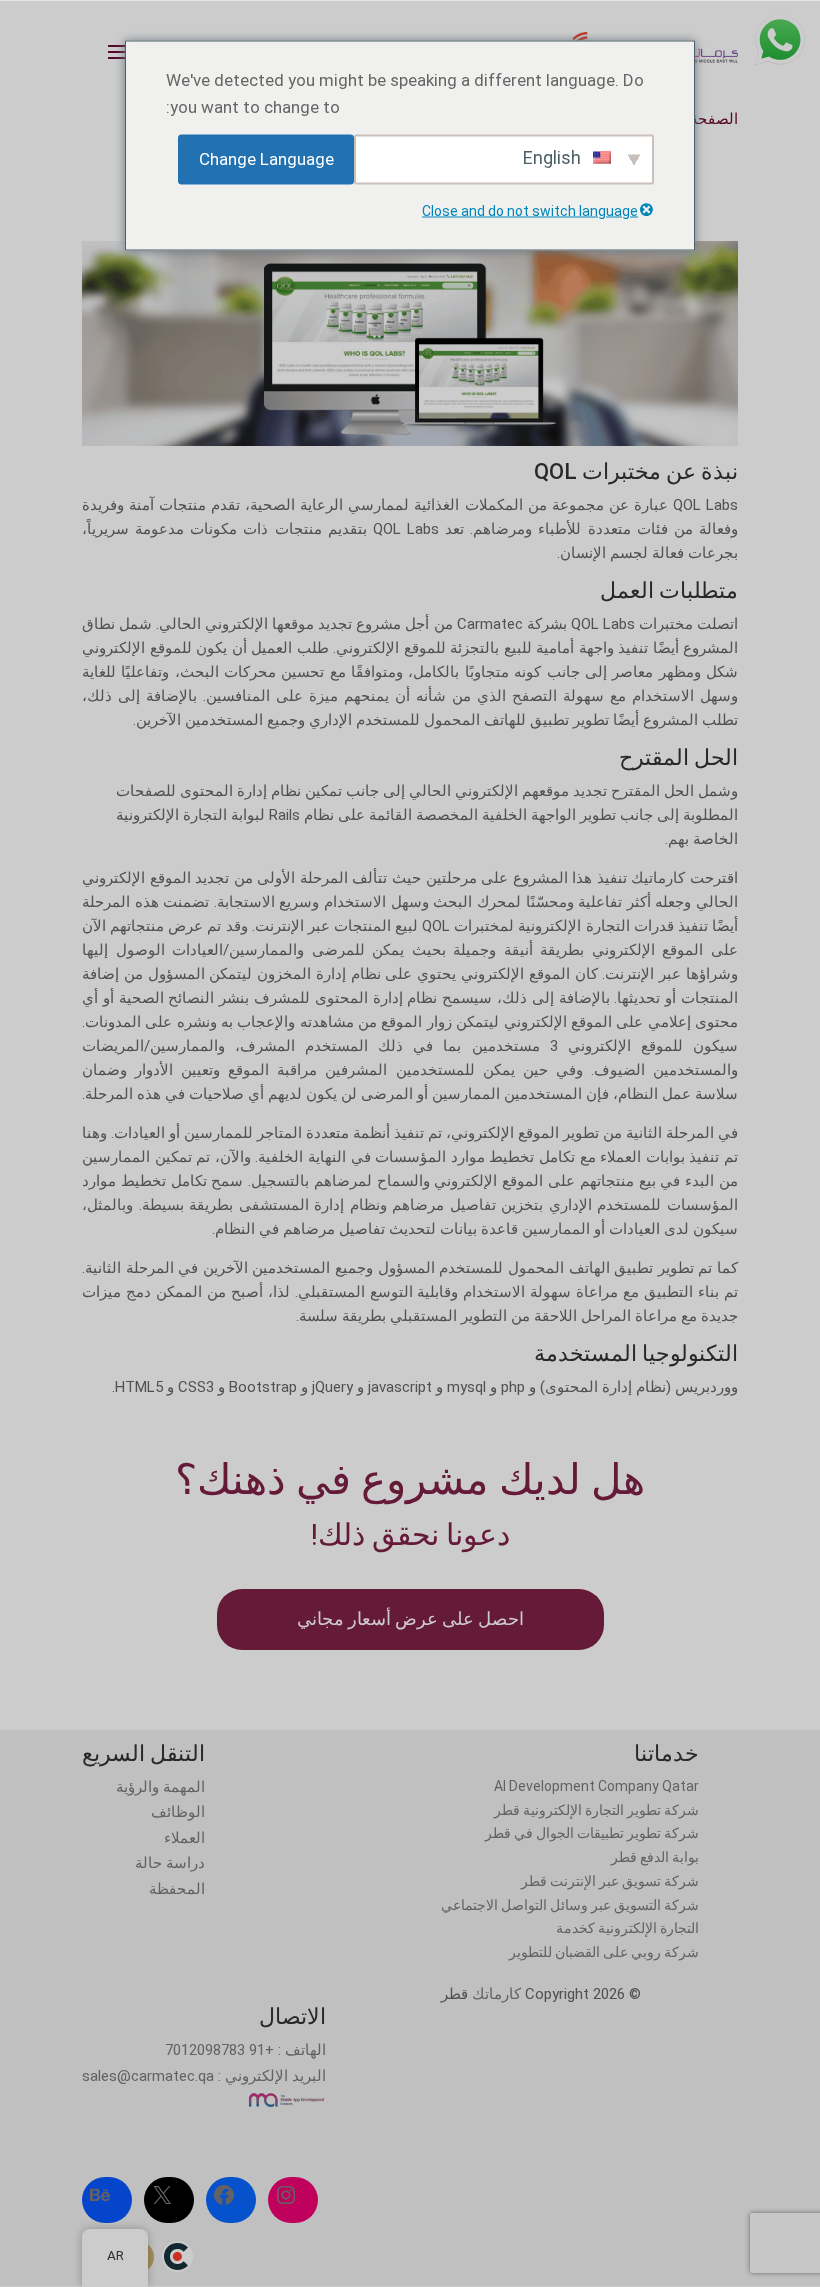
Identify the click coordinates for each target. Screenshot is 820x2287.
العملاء (184, 1838)
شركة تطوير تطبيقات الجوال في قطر (592, 1833)
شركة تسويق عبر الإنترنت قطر (610, 1881)
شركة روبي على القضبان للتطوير (604, 1952)
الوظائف (178, 1812)
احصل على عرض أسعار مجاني (410, 1618)
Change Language (266, 159)
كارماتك (496, 1994)
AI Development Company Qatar (596, 1786)
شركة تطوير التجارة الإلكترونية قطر (596, 1810)
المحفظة (177, 1889)
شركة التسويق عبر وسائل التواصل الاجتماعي (570, 1905)
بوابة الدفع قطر (655, 1857)
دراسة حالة (170, 1863)
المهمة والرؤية (160, 1787)
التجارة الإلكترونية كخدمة (627, 1928)
